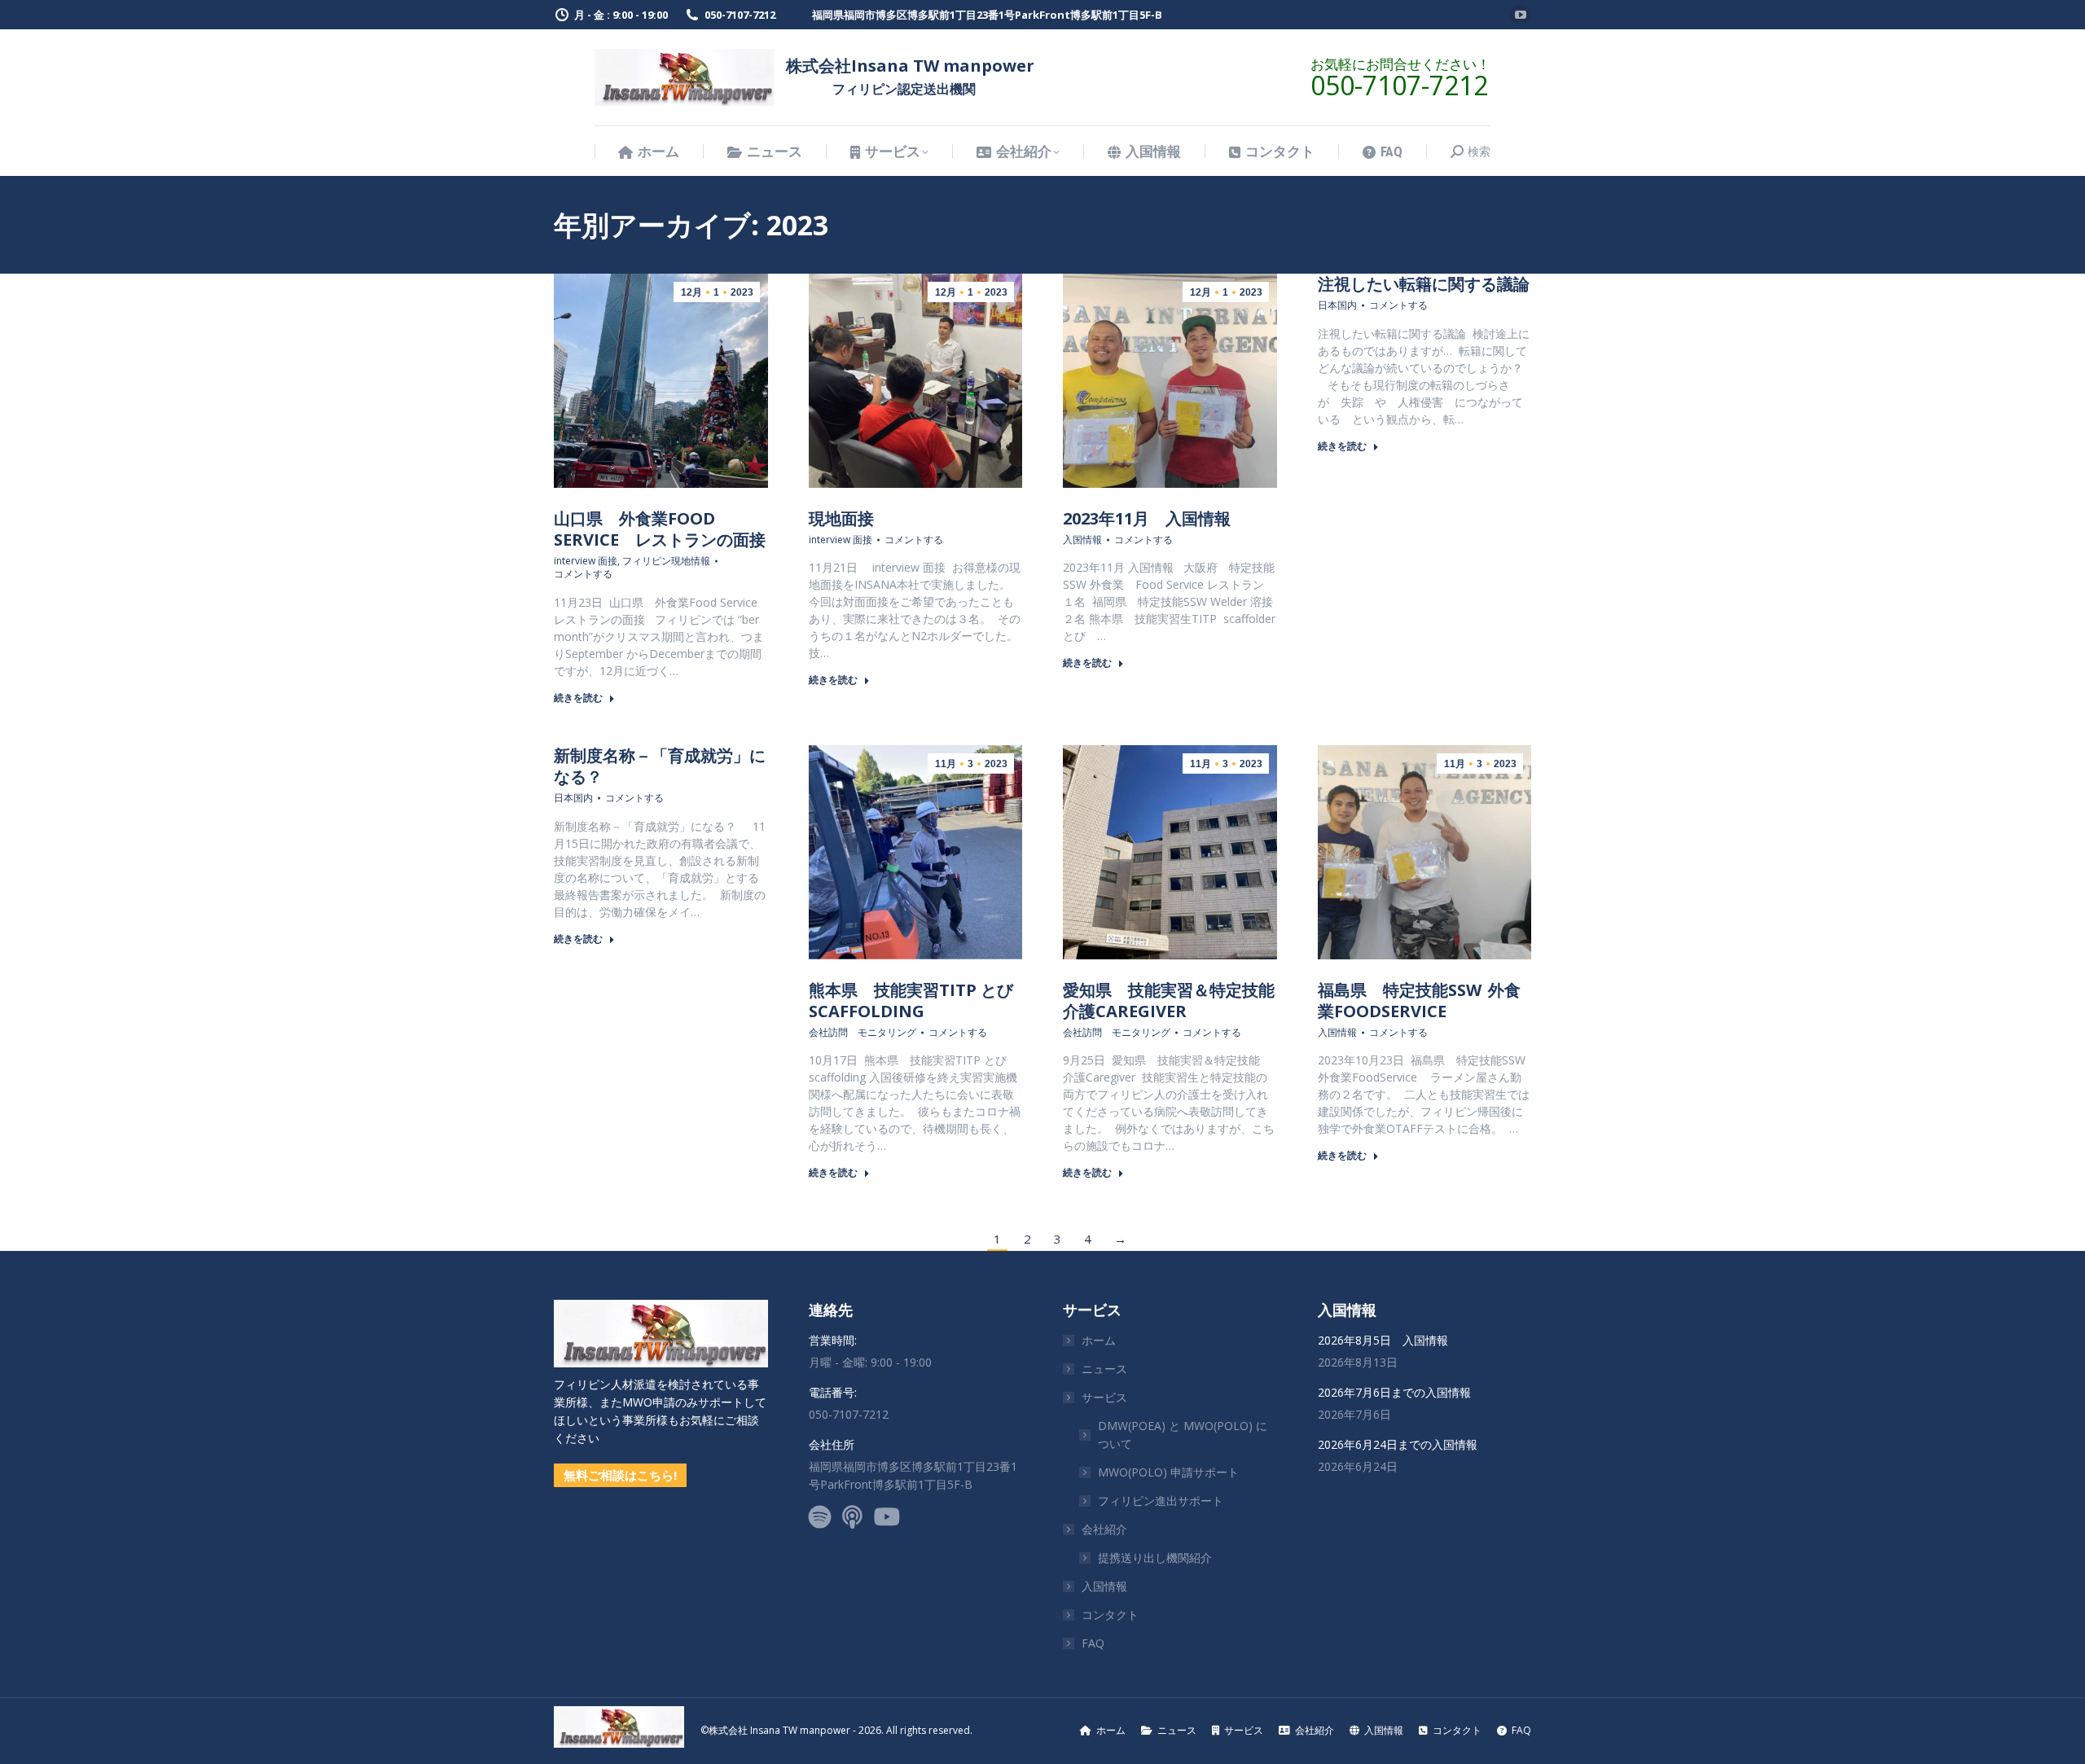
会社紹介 (1104, 1529)
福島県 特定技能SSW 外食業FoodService (1419, 1000)
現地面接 (841, 518)
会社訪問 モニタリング (863, 1033)
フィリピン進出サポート (1161, 1501)
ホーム (1099, 1340)
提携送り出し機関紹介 (1155, 1558)
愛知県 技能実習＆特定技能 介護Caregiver (1177, 1000)
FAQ (1093, 1643)
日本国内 (1337, 305)
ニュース (1104, 1369)
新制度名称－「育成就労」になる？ (660, 766)
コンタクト (1110, 1615)
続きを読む (578, 698)
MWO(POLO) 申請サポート (1168, 1472)
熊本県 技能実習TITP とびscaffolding (911, 1000)
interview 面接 (586, 561)
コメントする (583, 574)
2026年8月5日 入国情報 (1383, 1340)
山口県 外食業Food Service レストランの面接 (660, 529)
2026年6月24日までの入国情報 (1398, 1444)
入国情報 (1082, 540)
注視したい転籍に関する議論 (1424, 284)
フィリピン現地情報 (666, 561)
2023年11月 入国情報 (1147, 518)
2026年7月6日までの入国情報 (1394, 1392)
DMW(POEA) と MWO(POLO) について (1183, 1435)
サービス (1104, 1397)
